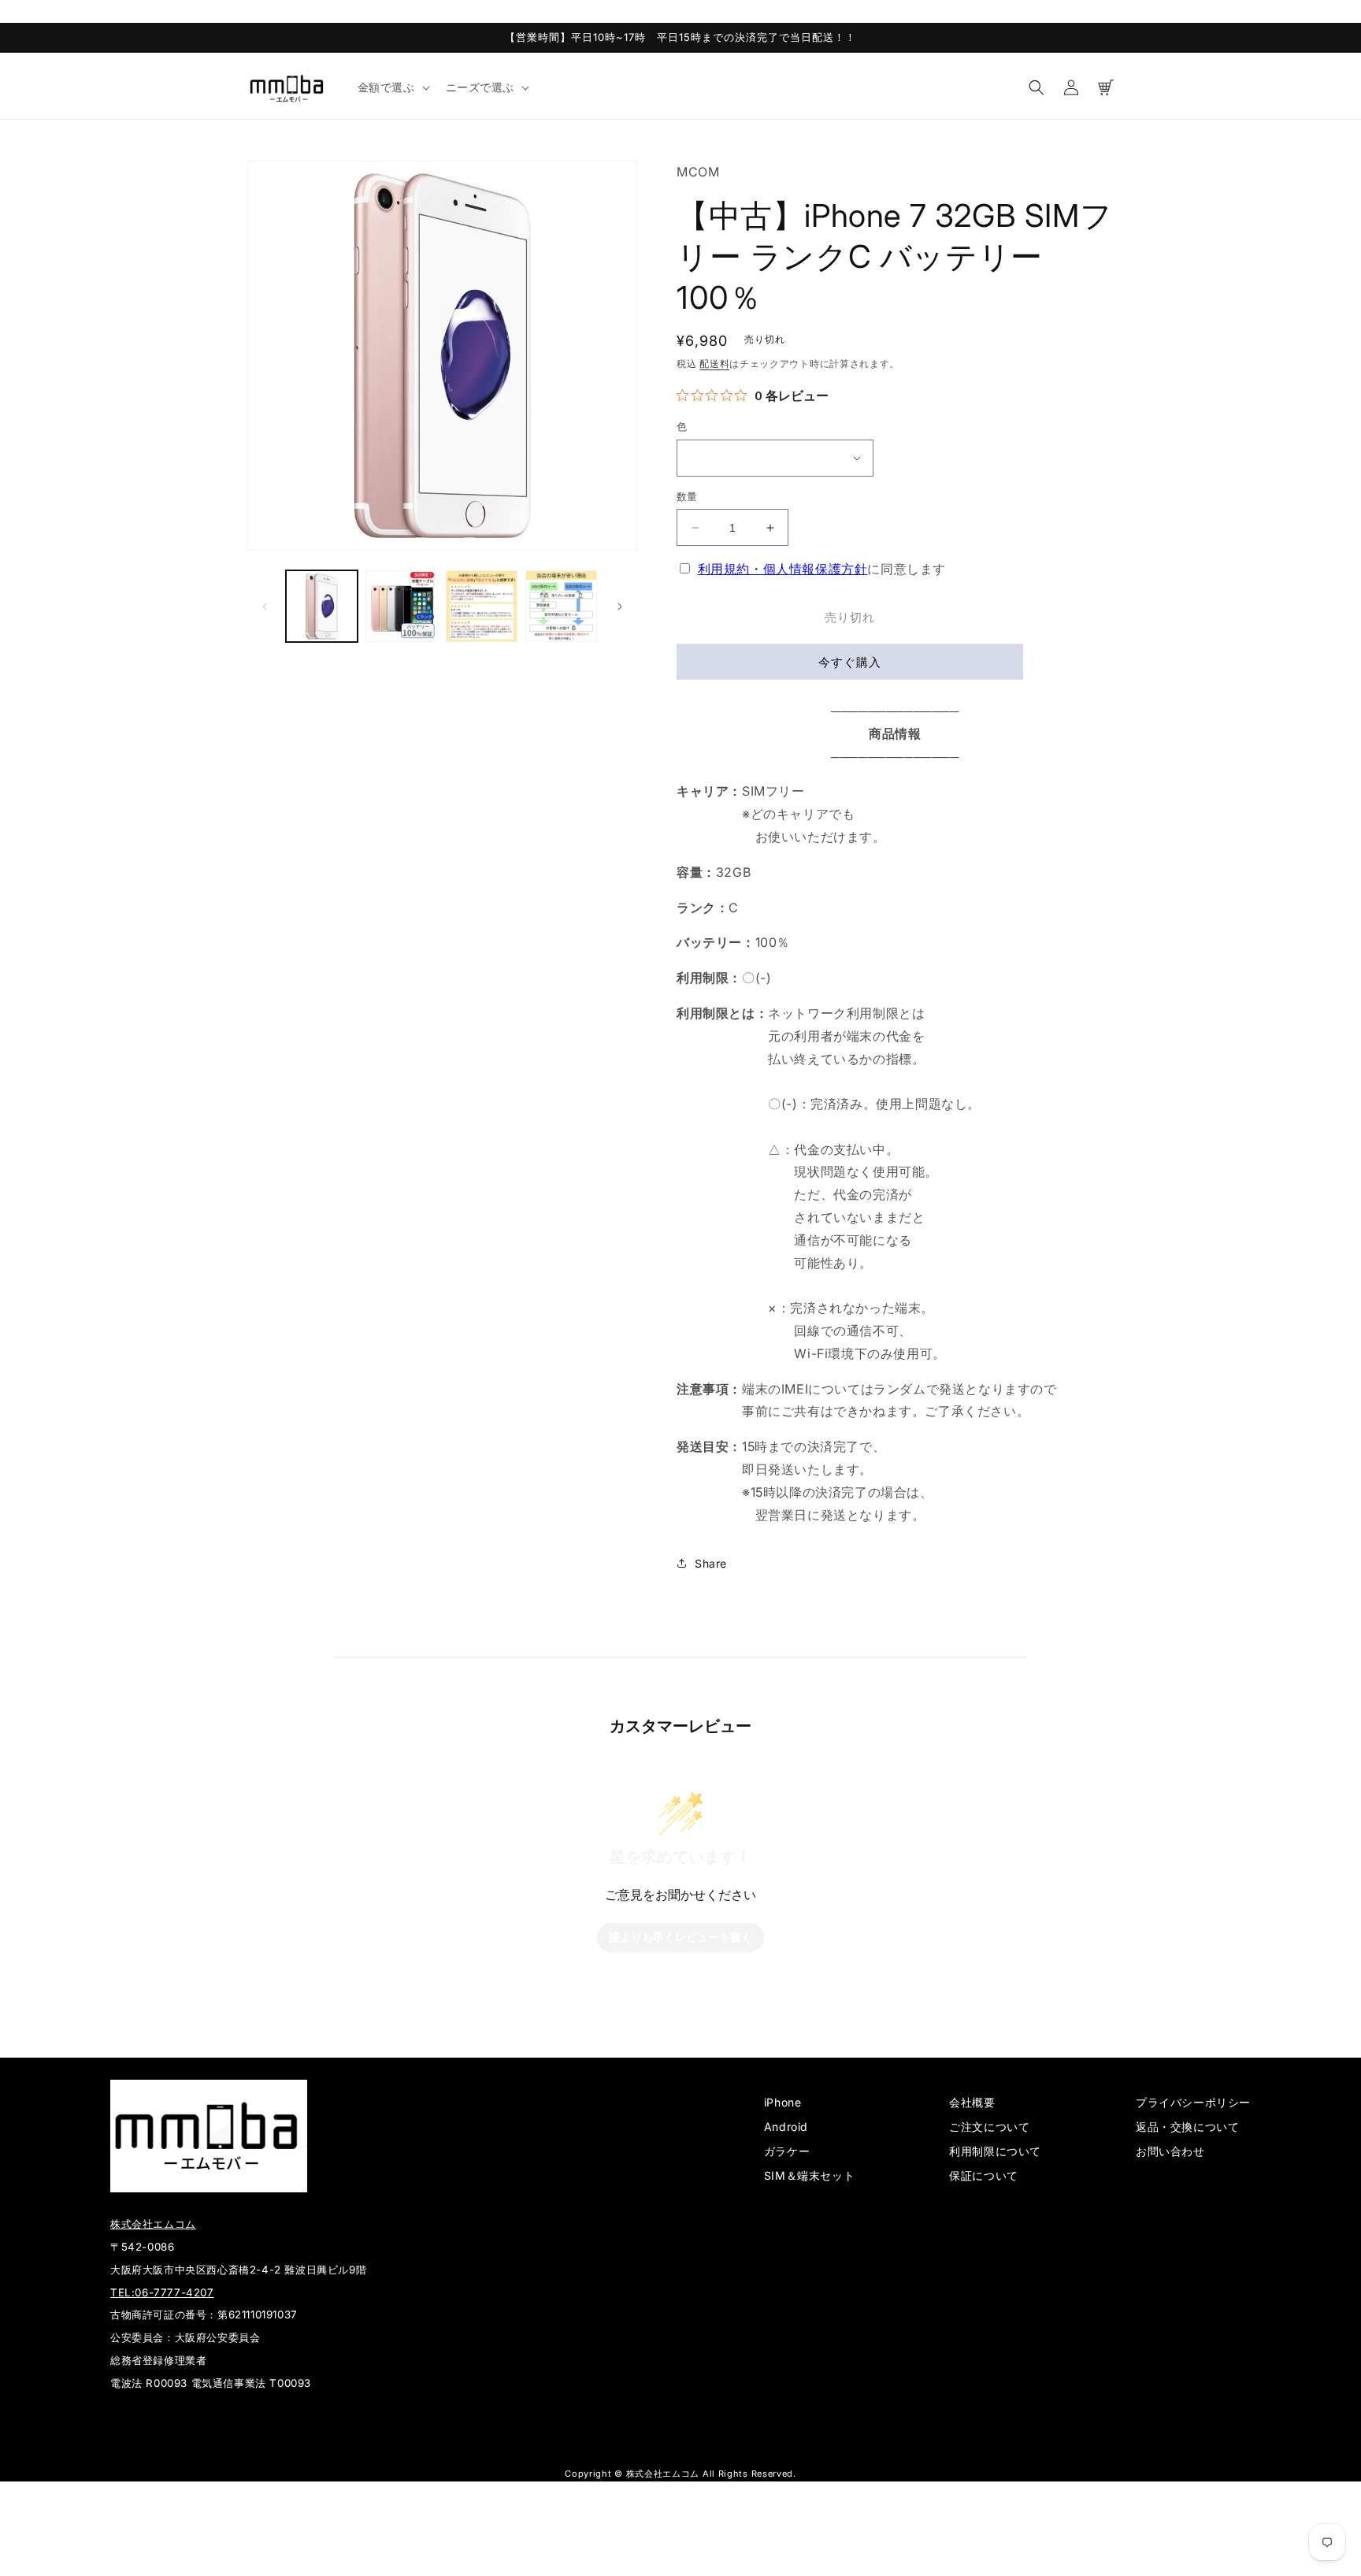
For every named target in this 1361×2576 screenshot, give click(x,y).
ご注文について (989, 2127)
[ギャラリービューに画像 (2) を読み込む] (401, 606)
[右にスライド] (620, 607)
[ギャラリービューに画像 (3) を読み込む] (482, 606)
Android (786, 2127)
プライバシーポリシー (1193, 2102)
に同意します (822, 569)
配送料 (714, 364)
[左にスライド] (265, 607)
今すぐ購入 (850, 662)
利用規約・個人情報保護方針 (783, 569)
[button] (392, 87)
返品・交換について (1187, 2127)
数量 (687, 496)
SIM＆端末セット (809, 2175)
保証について (984, 2175)
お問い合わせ (1170, 2151)
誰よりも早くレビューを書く (680, 1938)
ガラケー (787, 2151)
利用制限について (995, 2151)
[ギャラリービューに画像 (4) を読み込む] (561, 606)
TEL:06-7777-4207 (162, 2292)
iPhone (783, 2102)
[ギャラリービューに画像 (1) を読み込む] (322, 606)
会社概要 (972, 2102)
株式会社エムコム (153, 2224)
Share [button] (711, 1563)
